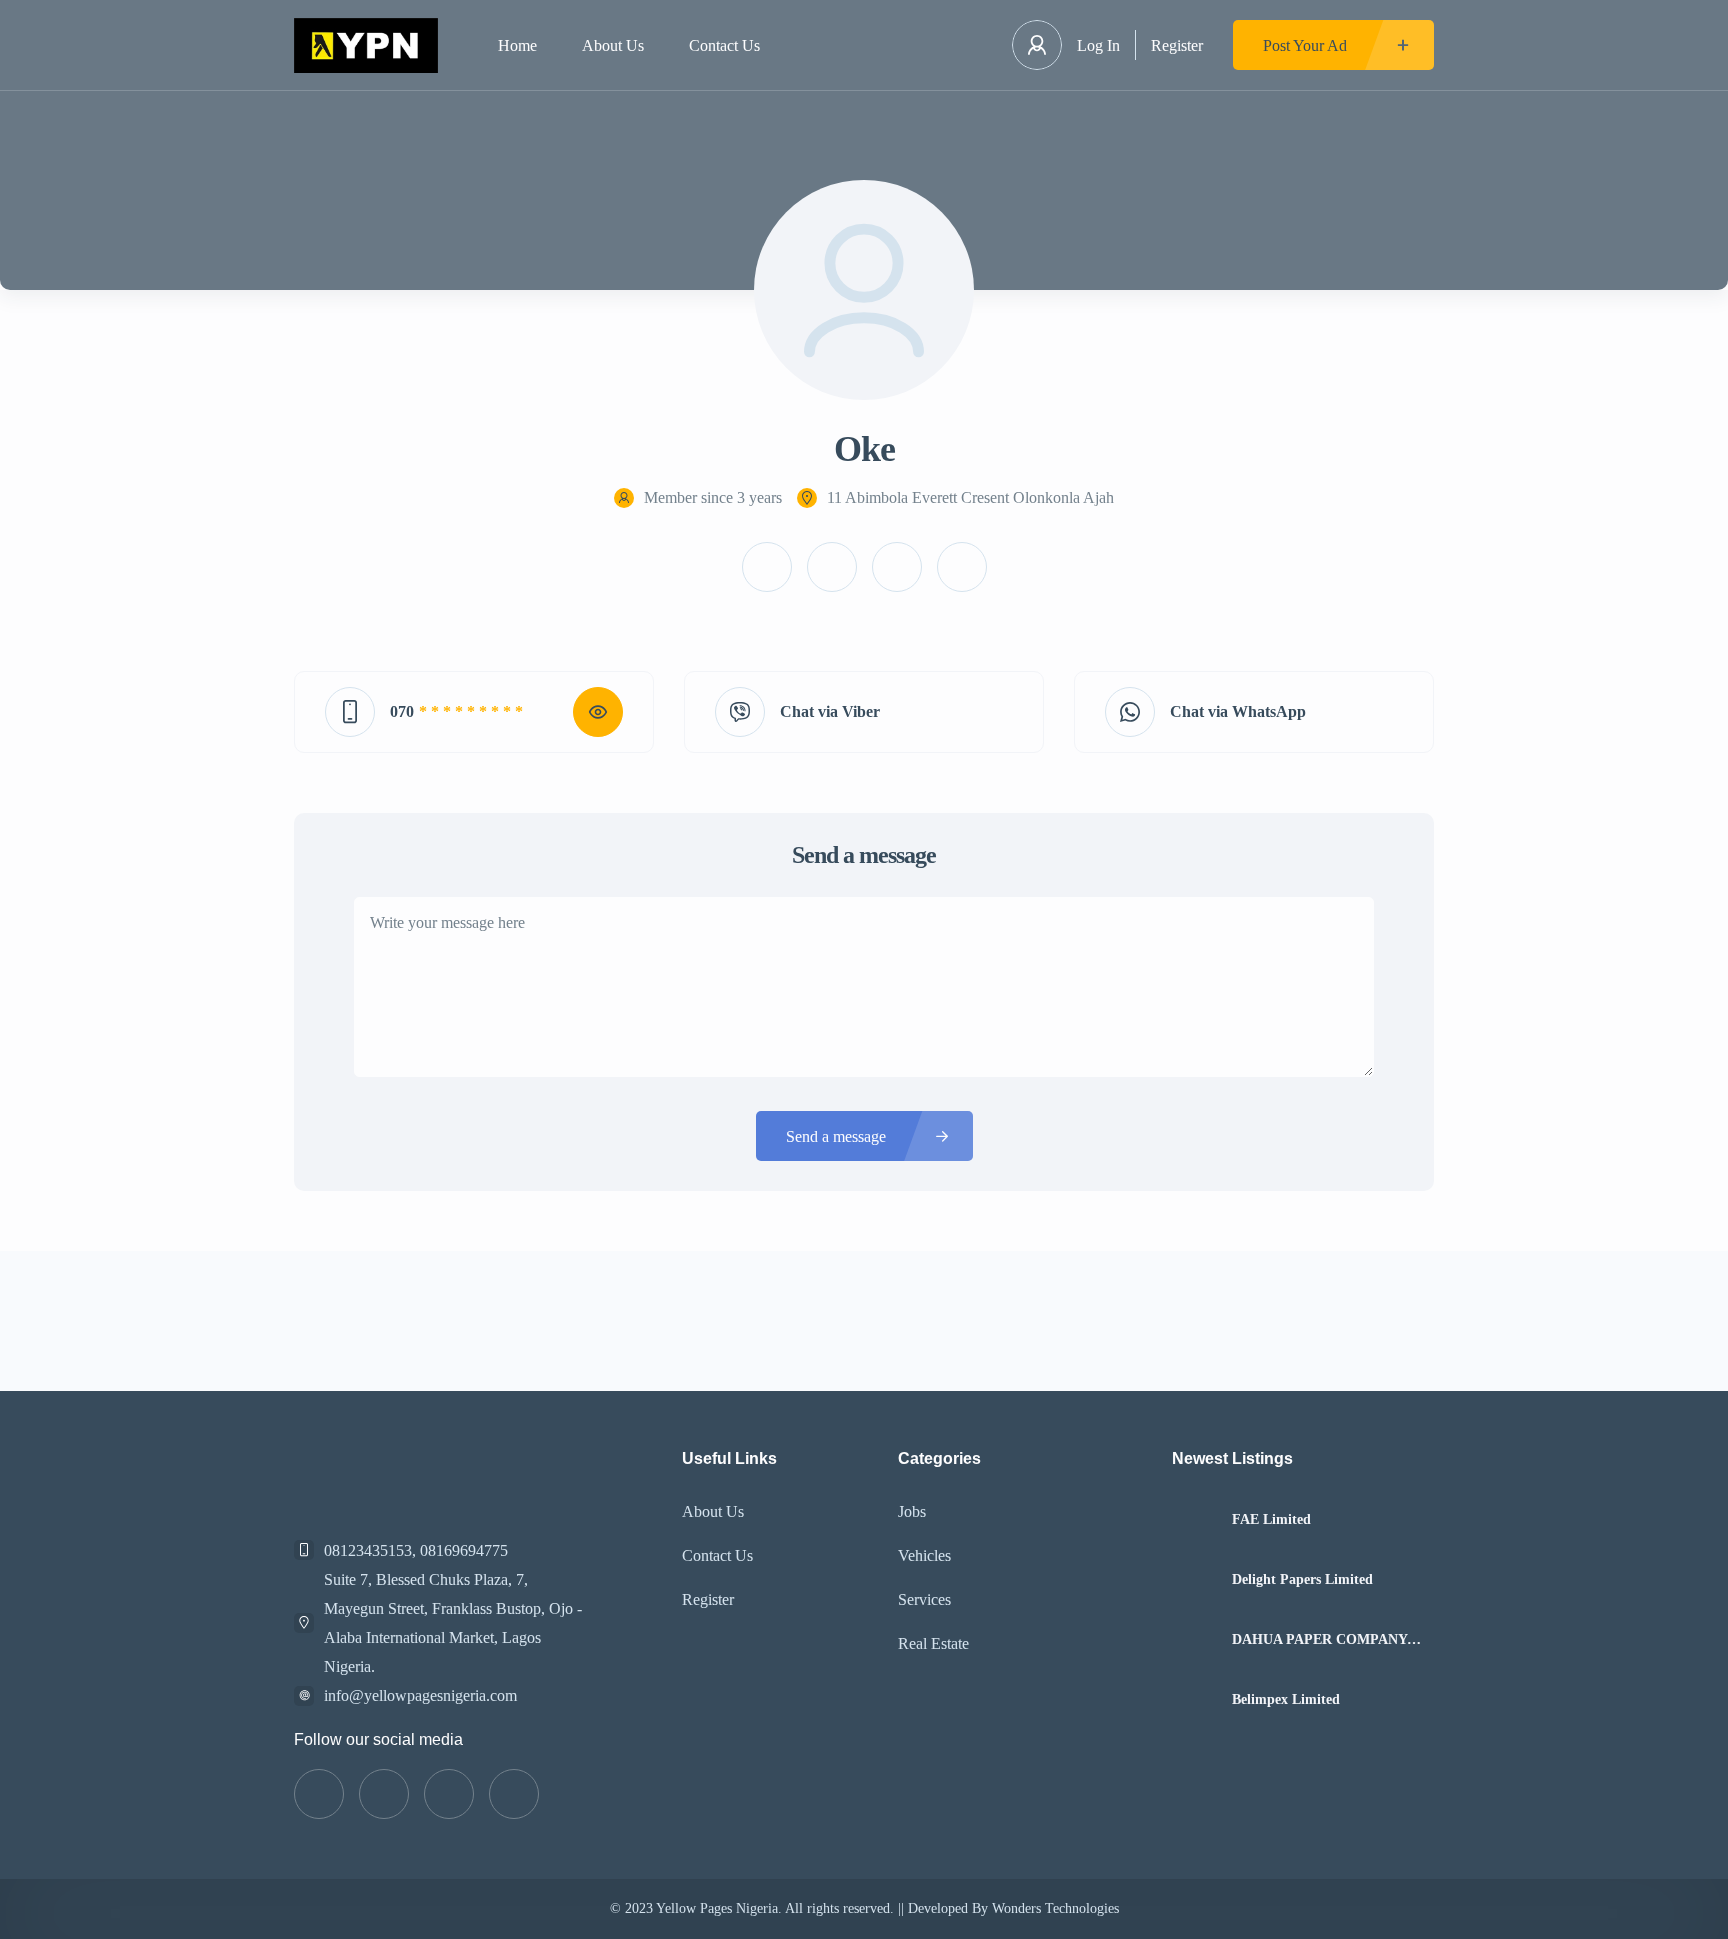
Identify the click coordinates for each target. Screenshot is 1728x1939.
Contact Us (724, 45)
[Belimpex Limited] (1194, 1699)
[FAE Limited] (1194, 1519)
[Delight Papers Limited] (1194, 1579)
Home (517, 45)
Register (1177, 45)
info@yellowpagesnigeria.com (420, 1695)
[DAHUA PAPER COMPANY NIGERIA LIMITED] (1194, 1639)
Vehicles (924, 1555)
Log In (1098, 45)
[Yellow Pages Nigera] (366, 45)
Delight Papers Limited (1302, 1580)
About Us (613, 45)
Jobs (912, 1511)
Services (924, 1599)
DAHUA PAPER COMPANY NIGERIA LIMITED (1319, 1640)
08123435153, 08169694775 (416, 1550)
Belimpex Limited (1286, 1700)
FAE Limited (1271, 1520)
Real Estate (933, 1643)
